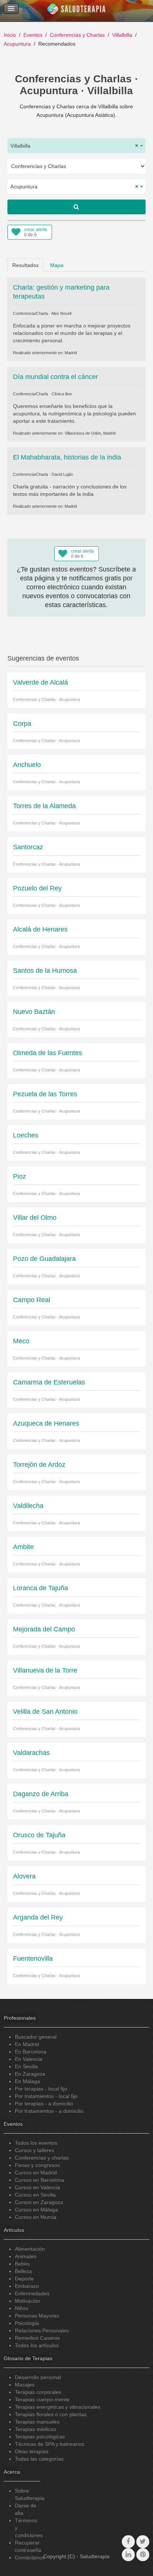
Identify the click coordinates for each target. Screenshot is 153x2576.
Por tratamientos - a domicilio (49, 2111)
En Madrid (27, 2044)
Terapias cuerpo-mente (42, 2399)
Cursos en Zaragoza (39, 2202)
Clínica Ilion (62, 394)
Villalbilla (122, 35)
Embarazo (27, 2286)
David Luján (62, 474)
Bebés (22, 2264)
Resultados (25, 265)
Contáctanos (30, 2557)
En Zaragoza (30, 2074)
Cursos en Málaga (36, 2210)
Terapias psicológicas (40, 2437)
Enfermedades (32, 2293)
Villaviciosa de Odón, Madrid (90, 433)
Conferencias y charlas (42, 2158)
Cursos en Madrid (36, 2173)
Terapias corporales (38, 2392)
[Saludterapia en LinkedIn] (128, 2555)
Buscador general (36, 2037)
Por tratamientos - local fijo (46, 2096)
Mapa (57, 265)
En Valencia (29, 2059)
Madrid (71, 353)
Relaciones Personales (42, 2330)
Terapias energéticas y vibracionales (58, 2407)
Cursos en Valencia (38, 2187)
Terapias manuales (37, 2422)
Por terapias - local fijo (41, 2089)
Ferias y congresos (37, 2165)
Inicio (10, 35)
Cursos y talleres (35, 2150)
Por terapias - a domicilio (44, 2104)
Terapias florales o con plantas (51, 2414)
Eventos (33, 35)
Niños (22, 2308)
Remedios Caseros (37, 2338)
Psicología (27, 2323)
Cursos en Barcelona (40, 2180)
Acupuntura (17, 44)
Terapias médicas (35, 2429)
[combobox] (76, 146)
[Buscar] (76, 207)
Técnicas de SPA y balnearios (50, 2444)
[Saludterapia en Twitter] (143, 2542)
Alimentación (30, 2249)
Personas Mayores (37, 2316)
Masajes (25, 2385)
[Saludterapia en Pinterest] (143, 2555)
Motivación (27, 2301)
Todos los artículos (37, 2345)
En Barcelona (31, 2052)
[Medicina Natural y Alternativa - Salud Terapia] (76, 11)
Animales (26, 2256)
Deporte (24, 2279)
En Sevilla (26, 2066)
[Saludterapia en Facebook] (128, 2542)
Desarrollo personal (38, 2377)
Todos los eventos (36, 2143)
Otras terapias (32, 2451)
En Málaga (27, 2081)
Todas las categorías (39, 2459)
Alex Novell (61, 313)
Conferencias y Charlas (77, 35)
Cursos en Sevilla (35, 2195)
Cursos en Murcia (36, 2217)
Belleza (23, 2271)
